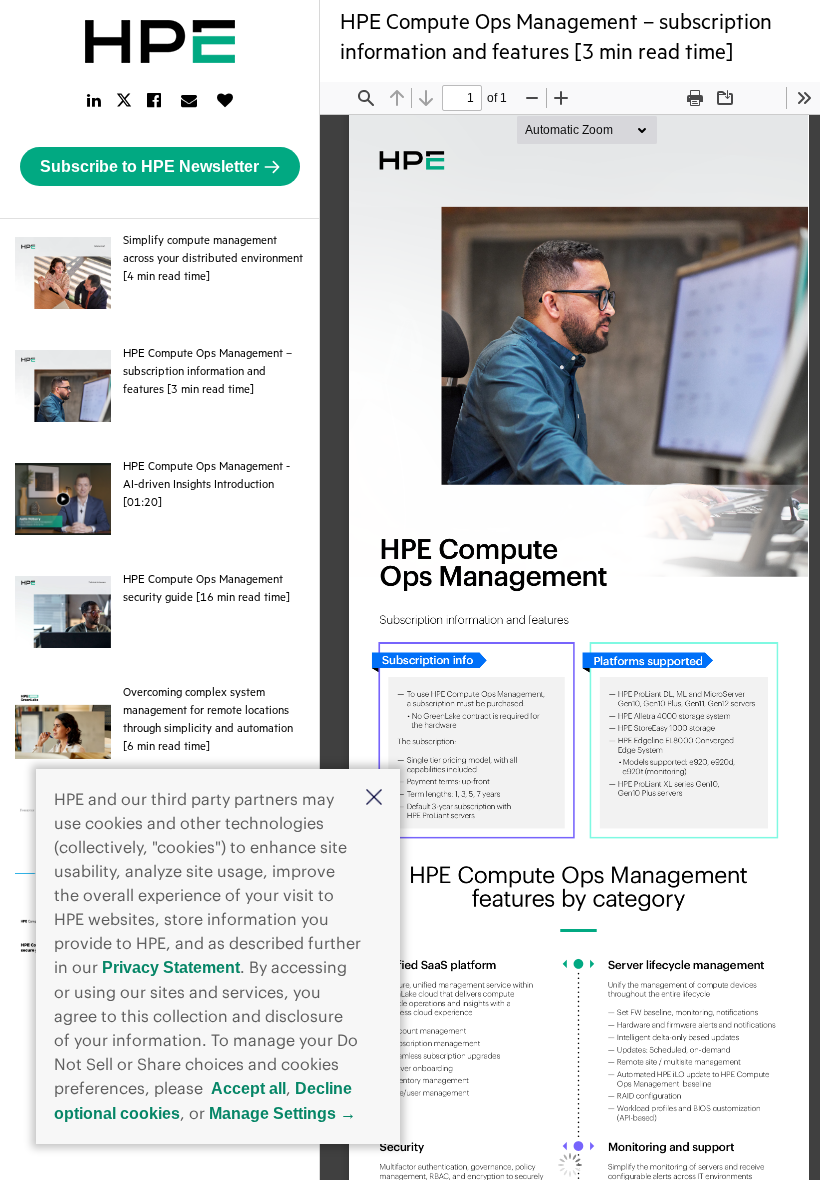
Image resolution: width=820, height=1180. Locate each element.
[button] (374, 799)
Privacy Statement (171, 967)
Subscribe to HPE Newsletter (149, 166)
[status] (462, 98)
